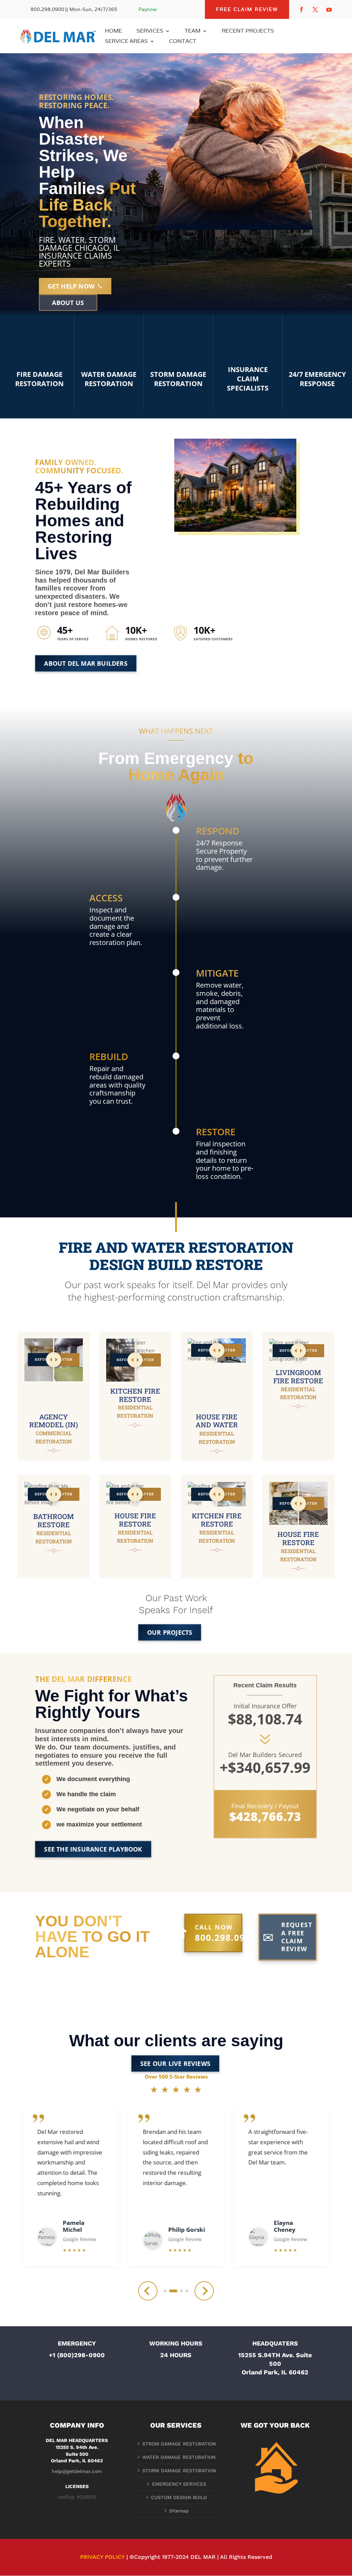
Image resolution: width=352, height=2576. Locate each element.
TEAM (192, 31)
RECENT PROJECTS (248, 31)
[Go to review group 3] (181, 2291)
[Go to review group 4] (187, 2291)
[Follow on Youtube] (329, 10)
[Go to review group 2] (173, 2291)
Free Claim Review (247, 9)
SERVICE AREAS (126, 42)
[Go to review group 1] (165, 2291)
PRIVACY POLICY (102, 2557)
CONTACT (183, 42)
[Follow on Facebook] (301, 10)
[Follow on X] (315, 10)
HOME (113, 31)
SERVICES (150, 31)
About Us (68, 303)
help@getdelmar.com (77, 2471)
